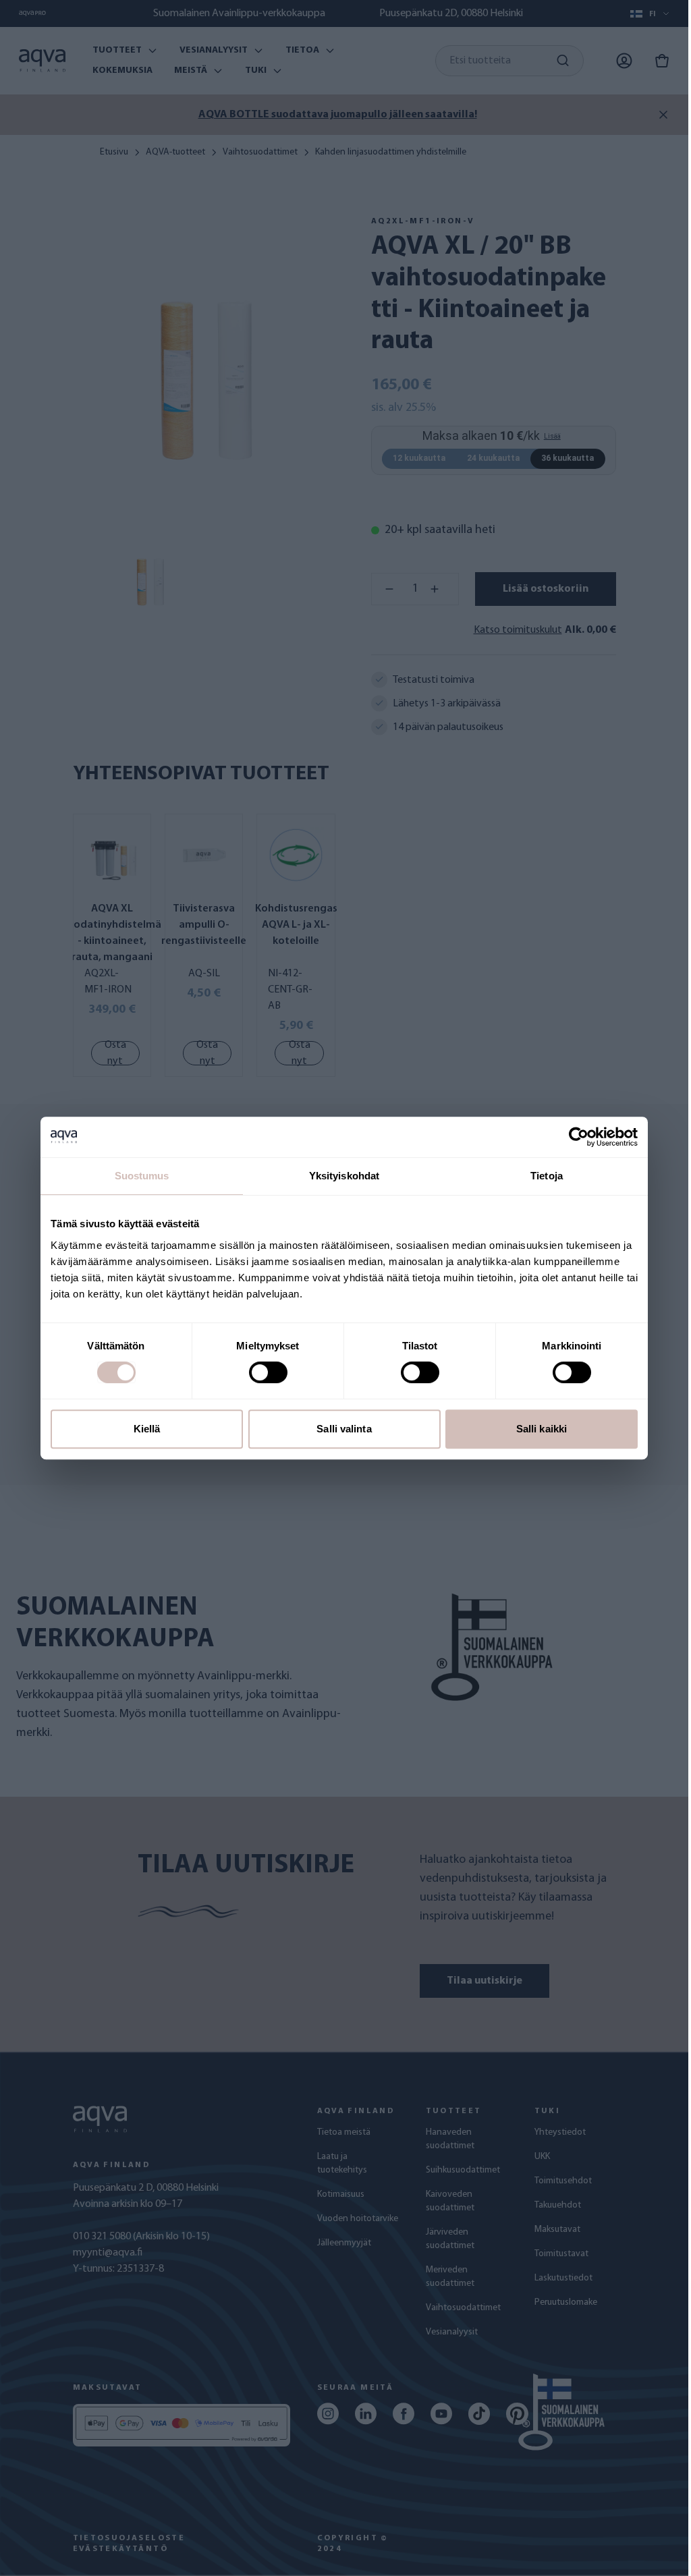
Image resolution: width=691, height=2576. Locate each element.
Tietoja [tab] (547, 1176)
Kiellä (147, 1429)
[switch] (268, 1372)
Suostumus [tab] (142, 1176)
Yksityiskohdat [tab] (344, 1176)
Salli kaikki (542, 1429)
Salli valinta (344, 1429)
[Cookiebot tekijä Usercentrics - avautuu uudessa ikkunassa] (579, 1137)
